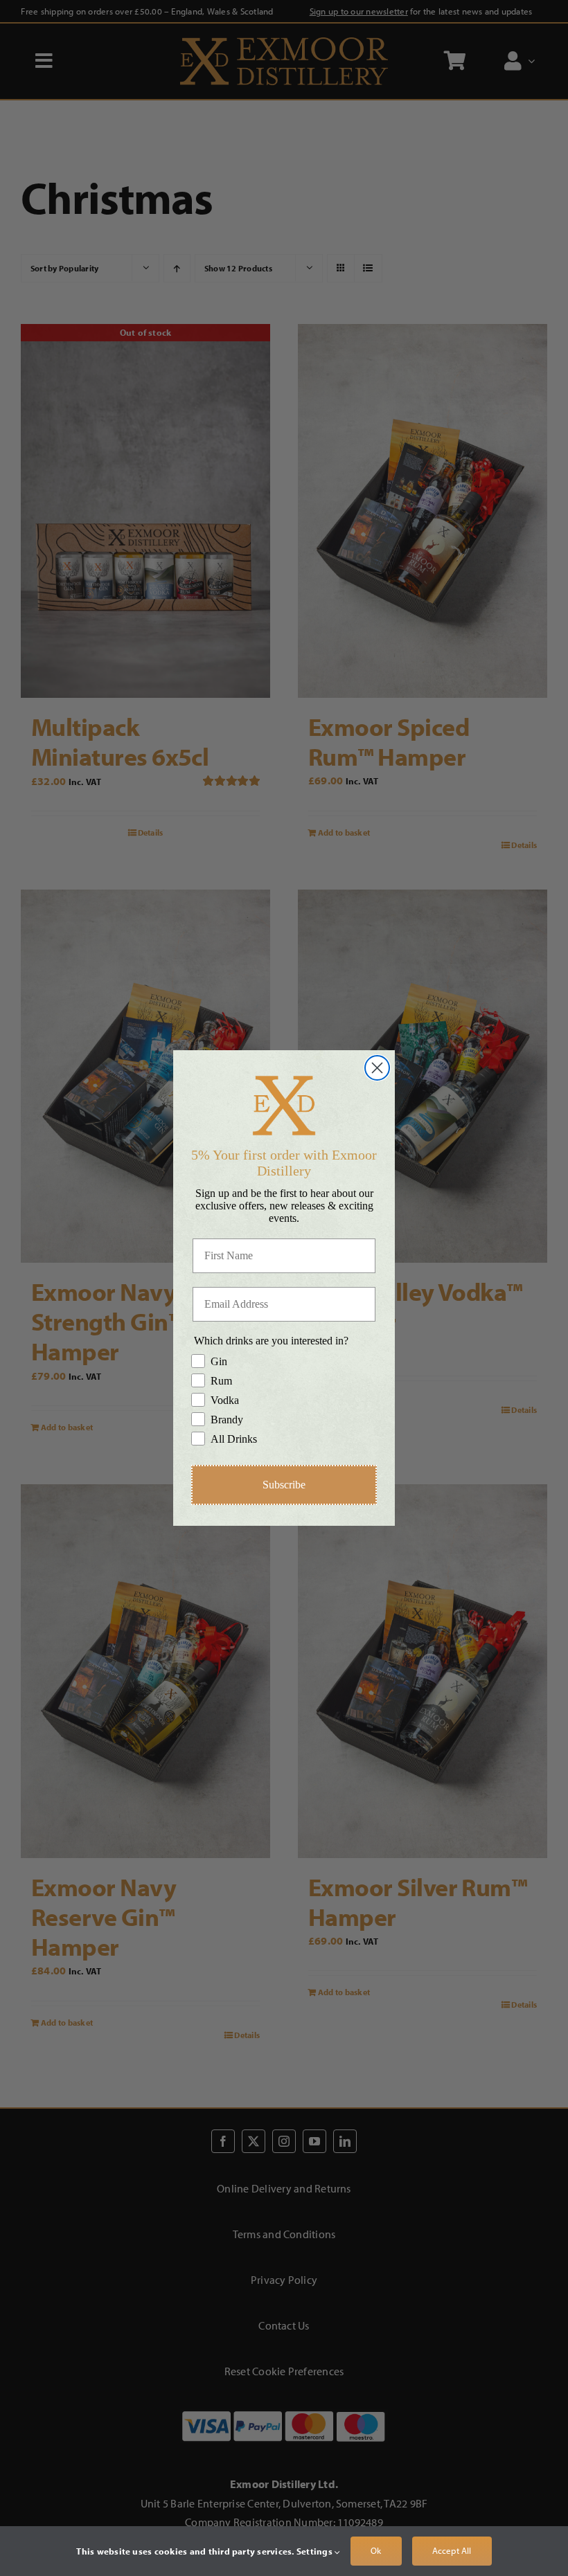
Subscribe (284, 1485)
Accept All (452, 2550)
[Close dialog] (377, 1068)
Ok (376, 2550)
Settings (316, 2551)
